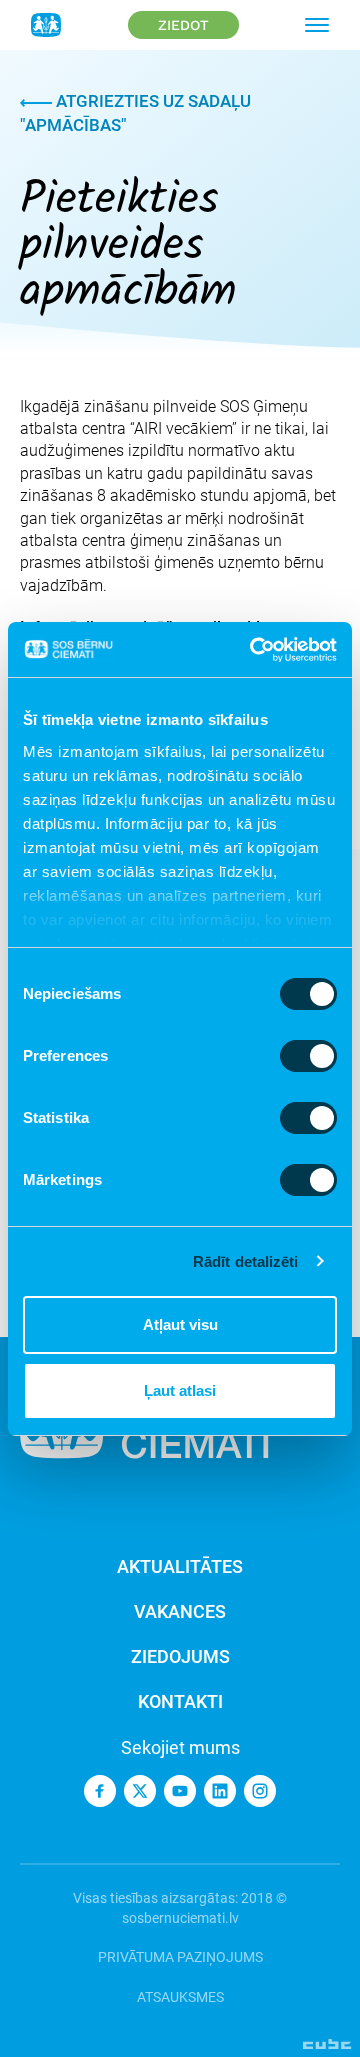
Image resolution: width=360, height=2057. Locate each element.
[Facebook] (100, 1791)
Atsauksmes (180, 1997)
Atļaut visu (180, 1324)
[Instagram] (260, 1791)
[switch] (308, 1056)
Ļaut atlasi (180, 1390)
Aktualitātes (180, 1566)
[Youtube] (180, 1791)
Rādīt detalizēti (246, 1261)
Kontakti (180, 1701)
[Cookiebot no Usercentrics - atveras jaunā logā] (254, 650)
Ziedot (183, 25)
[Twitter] (140, 1791)
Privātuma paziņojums (180, 1957)
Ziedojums (180, 1656)
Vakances (180, 1611)
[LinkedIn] (220, 1791)
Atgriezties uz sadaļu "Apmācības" (135, 113)
